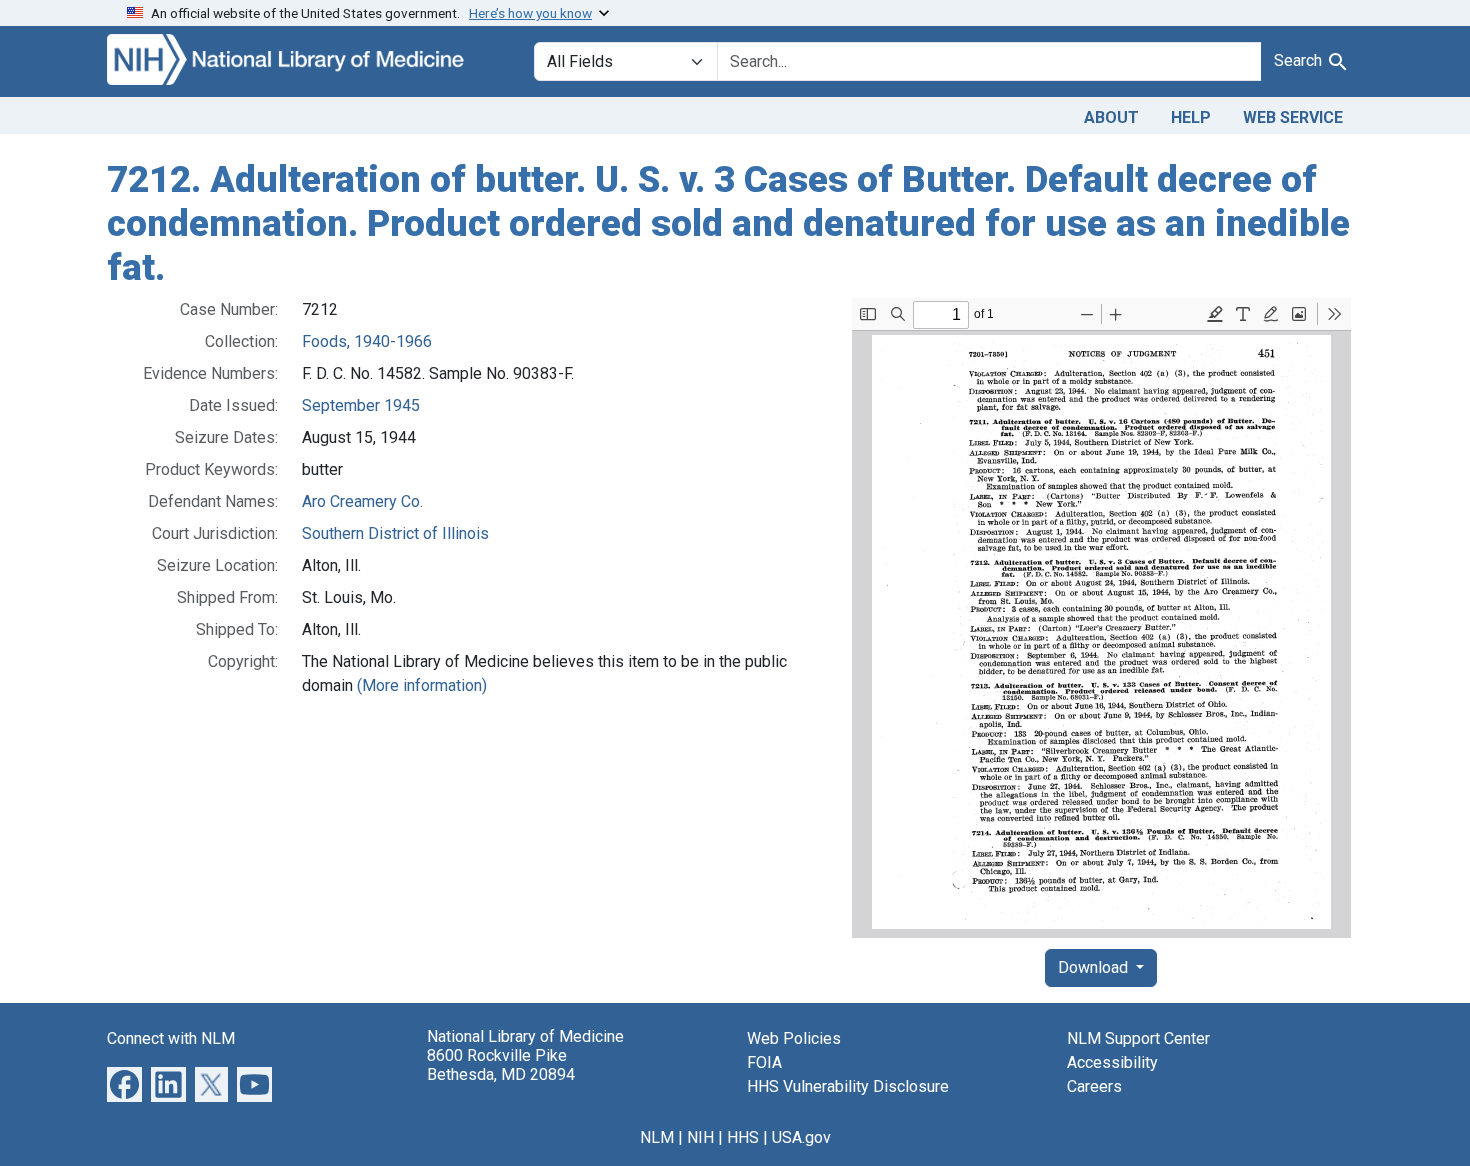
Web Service (1293, 117)
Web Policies (794, 1038)
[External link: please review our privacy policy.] (124, 1083)
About (1111, 117)
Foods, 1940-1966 (367, 341)
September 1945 (361, 405)
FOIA (764, 1062)
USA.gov (801, 1137)
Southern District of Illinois (395, 533)
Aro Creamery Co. (362, 501)
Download (1095, 967)
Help (1191, 117)
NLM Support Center (1138, 1038)
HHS (743, 1137)
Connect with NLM (171, 1038)
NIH (700, 1137)
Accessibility (1112, 1062)
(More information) (422, 685)
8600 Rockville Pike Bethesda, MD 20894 (501, 1065)
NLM (657, 1137)
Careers (1094, 1086)
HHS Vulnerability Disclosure (848, 1086)
